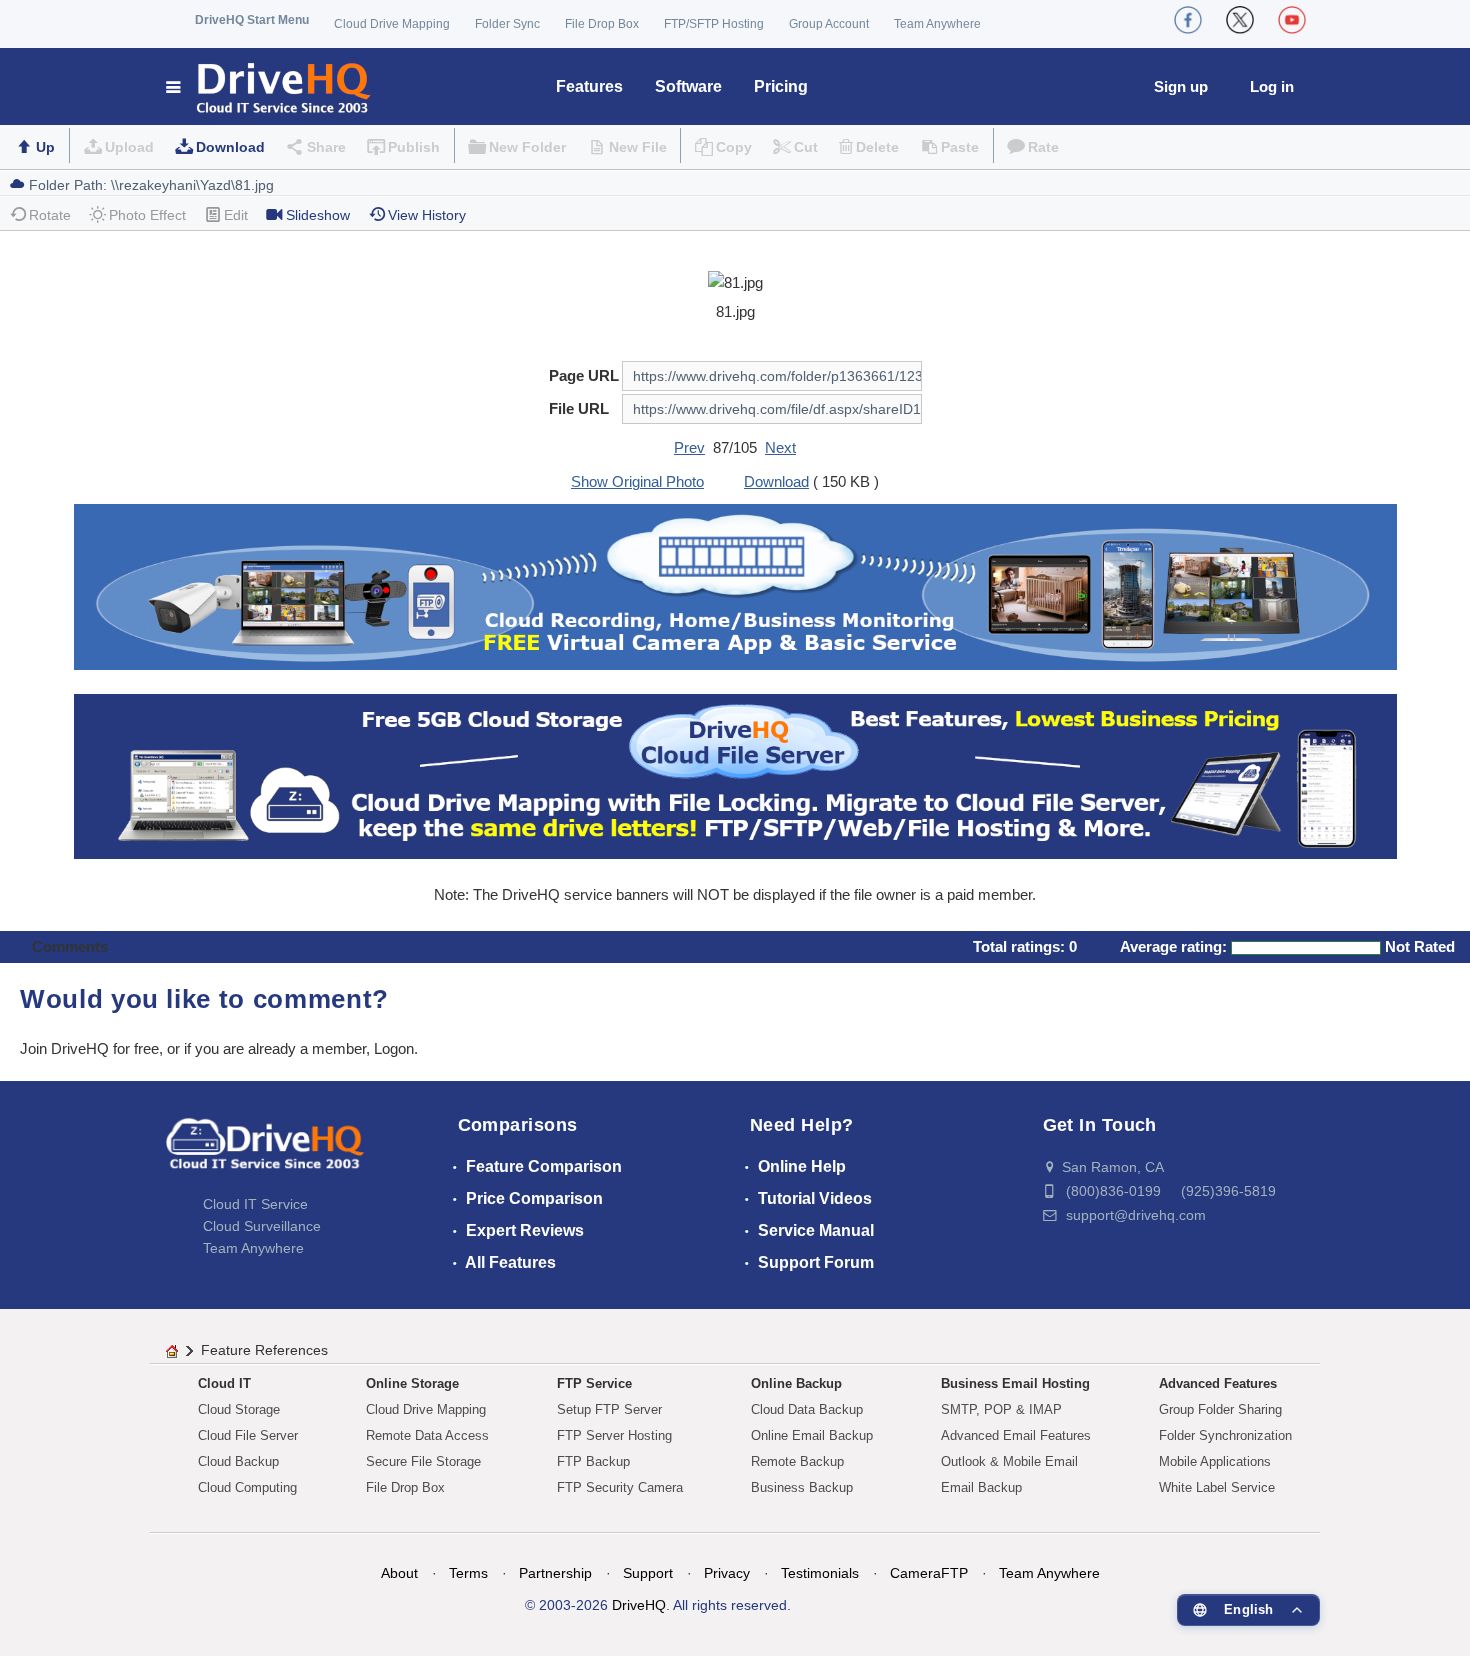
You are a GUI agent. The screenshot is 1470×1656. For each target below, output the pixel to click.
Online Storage (412, 1383)
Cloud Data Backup (807, 1409)
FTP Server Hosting (614, 1435)
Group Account (829, 24)
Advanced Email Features (1016, 1435)
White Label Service (1217, 1487)
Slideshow (318, 215)
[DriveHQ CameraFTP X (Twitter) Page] (1240, 20)
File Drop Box (602, 24)
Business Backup (802, 1487)
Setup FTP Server (609, 1409)
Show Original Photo (637, 481)
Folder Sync (507, 24)
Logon (394, 1048)
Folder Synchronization (1225, 1435)
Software (688, 86)
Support (648, 1573)
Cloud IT (224, 1383)
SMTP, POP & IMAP (1001, 1409)
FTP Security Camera (620, 1487)
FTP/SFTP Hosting (714, 24)
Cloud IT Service (255, 1204)
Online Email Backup (812, 1435)
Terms (468, 1573)
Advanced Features (1218, 1383)
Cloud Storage (239, 1409)
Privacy (727, 1573)
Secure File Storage (423, 1461)
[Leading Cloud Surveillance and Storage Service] (735, 585)
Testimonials (820, 1573)
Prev (689, 447)
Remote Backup (797, 1461)
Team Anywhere (937, 24)
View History (427, 215)
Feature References (264, 1350)
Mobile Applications (1215, 1461)
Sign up (1181, 86)
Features (589, 86)
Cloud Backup (238, 1461)
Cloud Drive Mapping (392, 24)
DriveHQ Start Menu (252, 20)
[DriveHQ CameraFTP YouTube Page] (1292, 20)
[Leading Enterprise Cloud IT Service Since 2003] (735, 774)
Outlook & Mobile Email (1009, 1461)
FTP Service (594, 1383)
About (399, 1573)
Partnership (555, 1573)
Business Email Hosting (1015, 1383)
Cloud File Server (248, 1435)
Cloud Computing (247, 1487)
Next (780, 447)
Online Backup (796, 1383)
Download (230, 147)
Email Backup (981, 1487)
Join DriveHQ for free (89, 1048)
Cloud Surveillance (262, 1226)
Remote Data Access (427, 1435)
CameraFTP (929, 1573)
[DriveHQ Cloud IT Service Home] (269, 86)
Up (45, 147)
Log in (1272, 86)
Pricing (781, 86)
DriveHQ (639, 1605)
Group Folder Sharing (1220, 1409)
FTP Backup (593, 1461)
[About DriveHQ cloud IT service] (265, 1153)
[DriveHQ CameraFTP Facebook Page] (1188, 20)
